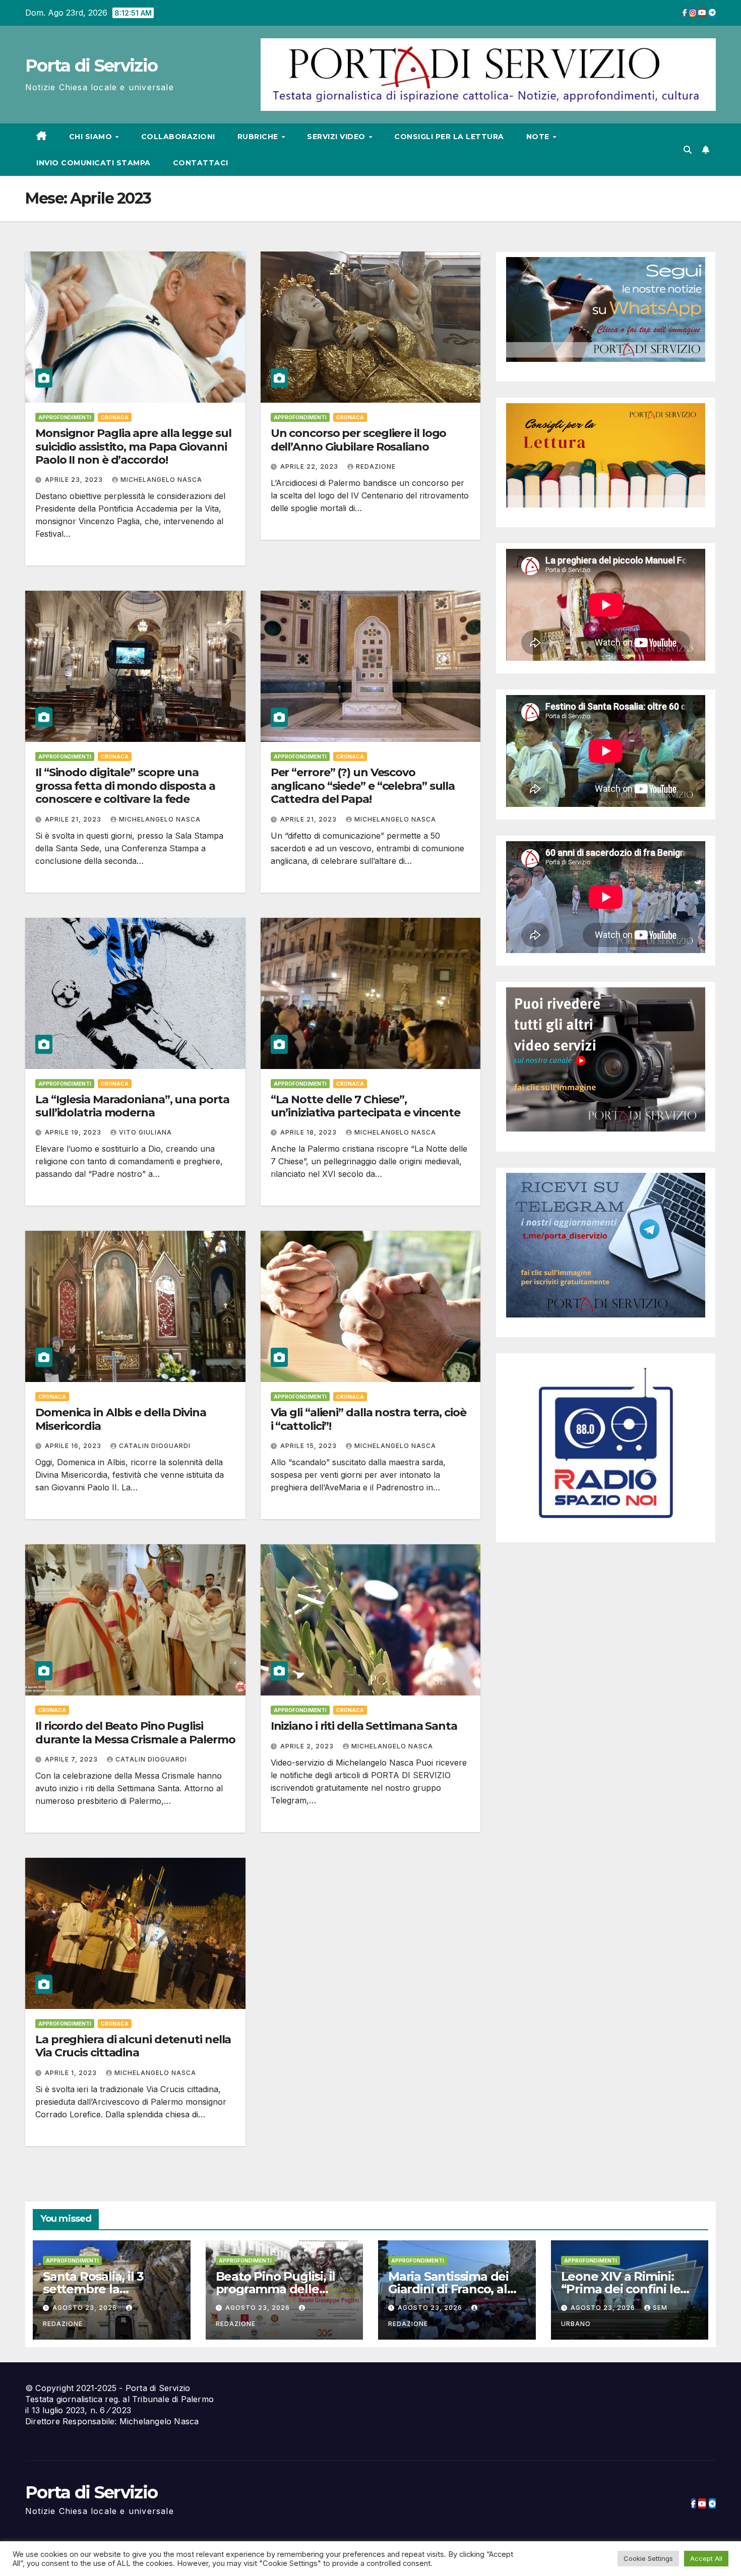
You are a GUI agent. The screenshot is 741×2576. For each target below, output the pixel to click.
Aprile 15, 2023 (310, 1446)
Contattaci (201, 163)
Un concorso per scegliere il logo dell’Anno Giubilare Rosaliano (359, 440)
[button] (688, 150)
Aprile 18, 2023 (310, 1132)
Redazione (376, 466)
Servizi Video (337, 137)
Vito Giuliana (145, 1132)
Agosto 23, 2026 (86, 2308)
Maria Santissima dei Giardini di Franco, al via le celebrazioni (448, 2289)
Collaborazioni (178, 137)
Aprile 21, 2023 (74, 819)
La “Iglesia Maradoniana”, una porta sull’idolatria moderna (132, 1106)
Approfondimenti (65, 417)
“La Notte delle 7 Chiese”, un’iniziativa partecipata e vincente (365, 1106)
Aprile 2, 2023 (308, 1746)
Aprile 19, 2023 (74, 1132)
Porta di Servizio (91, 66)
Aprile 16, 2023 (74, 1446)
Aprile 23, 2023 (75, 480)
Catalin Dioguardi (155, 1446)
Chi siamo (92, 137)
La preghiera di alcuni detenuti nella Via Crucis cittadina (133, 2046)
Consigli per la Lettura (449, 137)
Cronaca (115, 417)
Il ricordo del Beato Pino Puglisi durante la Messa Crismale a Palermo (135, 1733)
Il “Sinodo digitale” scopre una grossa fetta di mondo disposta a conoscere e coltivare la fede (125, 786)
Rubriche (259, 137)
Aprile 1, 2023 (72, 2073)
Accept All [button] (706, 2558)
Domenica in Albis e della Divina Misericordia (121, 1419)
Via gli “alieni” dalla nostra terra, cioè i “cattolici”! (368, 1419)
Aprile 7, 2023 (72, 1759)
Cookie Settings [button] (648, 2558)
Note (539, 137)
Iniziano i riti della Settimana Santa (364, 1726)
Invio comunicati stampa (94, 163)
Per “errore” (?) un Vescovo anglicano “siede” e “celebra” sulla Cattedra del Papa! (363, 786)
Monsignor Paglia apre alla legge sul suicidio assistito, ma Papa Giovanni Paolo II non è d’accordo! (133, 447)
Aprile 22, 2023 (310, 466)
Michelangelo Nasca (161, 480)
